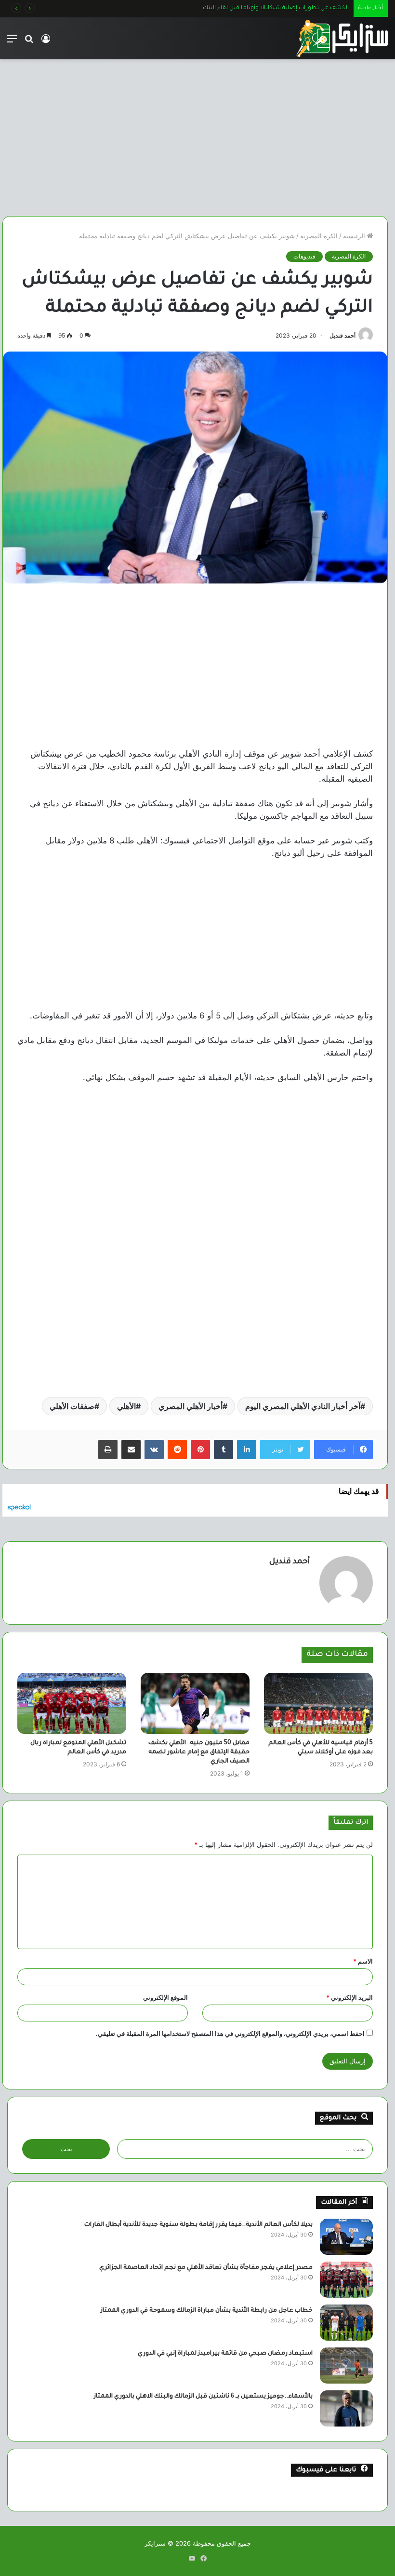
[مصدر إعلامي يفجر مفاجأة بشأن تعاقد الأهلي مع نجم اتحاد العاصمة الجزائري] (346, 2280)
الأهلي (126, 1406)
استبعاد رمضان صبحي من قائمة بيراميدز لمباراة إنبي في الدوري (225, 2354)
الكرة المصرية (319, 236)
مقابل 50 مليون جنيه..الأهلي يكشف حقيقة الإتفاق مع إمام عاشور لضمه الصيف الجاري (199, 1752)
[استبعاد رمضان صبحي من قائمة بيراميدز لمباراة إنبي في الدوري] (346, 2366)
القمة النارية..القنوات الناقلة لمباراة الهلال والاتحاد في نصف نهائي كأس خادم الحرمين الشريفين (227, 8)
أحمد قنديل (342, 335)
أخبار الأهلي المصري (191, 1406)
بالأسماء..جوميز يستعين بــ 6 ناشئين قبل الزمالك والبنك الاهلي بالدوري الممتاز (203, 2397)
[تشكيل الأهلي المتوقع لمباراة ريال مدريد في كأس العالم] (72, 1703)
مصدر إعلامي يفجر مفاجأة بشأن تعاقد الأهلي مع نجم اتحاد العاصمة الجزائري (206, 2268)
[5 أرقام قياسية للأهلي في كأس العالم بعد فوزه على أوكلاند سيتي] (318, 1703)
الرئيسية (355, 236)
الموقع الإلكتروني (165, 1997)
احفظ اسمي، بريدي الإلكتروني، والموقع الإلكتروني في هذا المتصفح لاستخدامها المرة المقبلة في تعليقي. (230, 2034)
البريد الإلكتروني (349, 1997)
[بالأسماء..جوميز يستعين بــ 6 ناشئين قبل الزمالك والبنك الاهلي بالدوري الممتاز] (346, 2408)
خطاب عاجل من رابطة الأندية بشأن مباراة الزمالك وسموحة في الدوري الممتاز (207, 2311)
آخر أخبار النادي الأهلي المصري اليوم (303, 1406)
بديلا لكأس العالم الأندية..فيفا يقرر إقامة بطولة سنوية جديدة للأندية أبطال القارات (198, 2225)
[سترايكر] (342, 38)
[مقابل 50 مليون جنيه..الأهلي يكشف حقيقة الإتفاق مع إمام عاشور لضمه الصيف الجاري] (195, 1703)
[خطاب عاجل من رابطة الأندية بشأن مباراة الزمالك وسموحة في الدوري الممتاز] (346, 2323)
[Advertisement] (195, 134)
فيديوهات (304, 256)
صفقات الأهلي (72, 1406)
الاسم (363, 1961)
